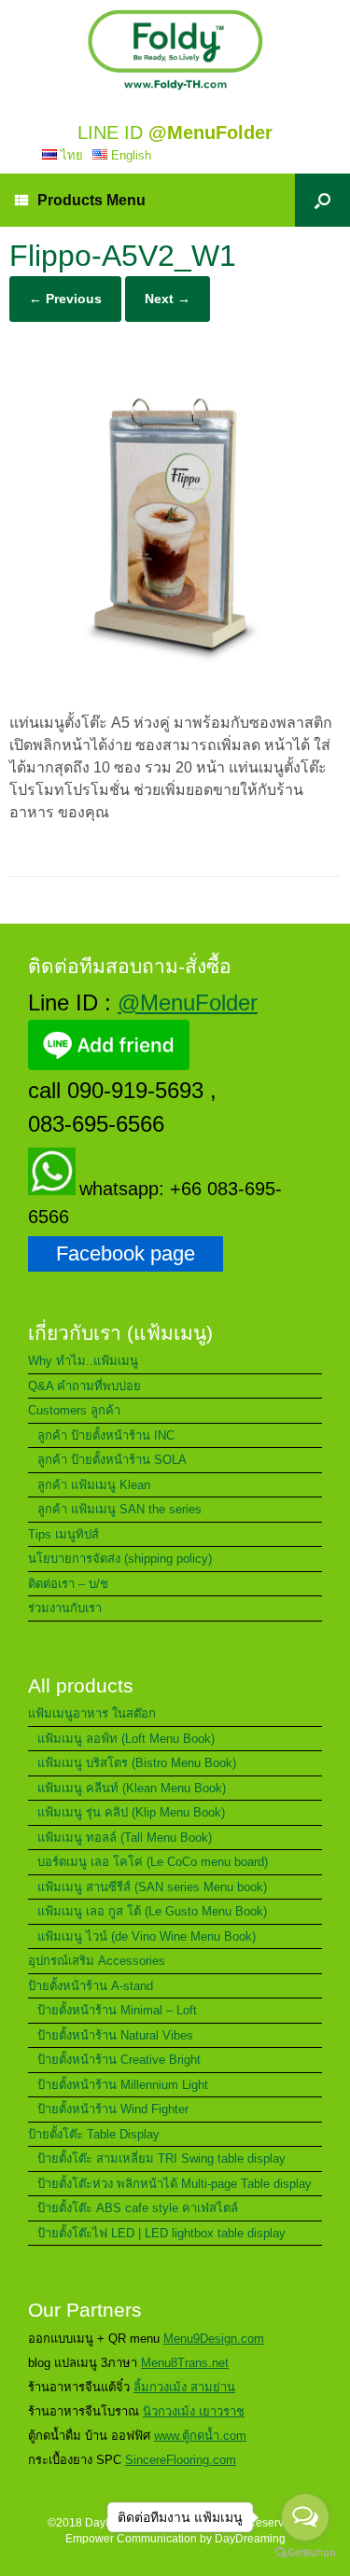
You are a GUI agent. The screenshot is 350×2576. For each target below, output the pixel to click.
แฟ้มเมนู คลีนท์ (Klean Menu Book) (132, 1788)
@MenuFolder (188, 1003)
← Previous (65, 299)
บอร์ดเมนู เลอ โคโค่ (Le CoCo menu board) (153, 1862)
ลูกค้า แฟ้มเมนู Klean (94, 1485)
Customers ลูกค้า (74, 1410)
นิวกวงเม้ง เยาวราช (194, 2411)
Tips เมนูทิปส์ (63, 1534)
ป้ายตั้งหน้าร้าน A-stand (91, 1986)
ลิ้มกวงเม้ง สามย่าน (184, 2387)
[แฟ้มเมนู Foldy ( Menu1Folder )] (175, 50)
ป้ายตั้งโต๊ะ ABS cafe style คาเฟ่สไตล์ (138, 2208)
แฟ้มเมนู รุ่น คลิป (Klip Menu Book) (131, 1812)
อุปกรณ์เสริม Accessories (97, 1961)
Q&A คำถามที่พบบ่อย (84, 1386)
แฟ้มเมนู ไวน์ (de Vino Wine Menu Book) (147, 1936)
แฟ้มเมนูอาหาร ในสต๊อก (92, 1713)
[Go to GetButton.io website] (305, 2555)
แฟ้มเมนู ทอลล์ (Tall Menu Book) (125, 1838)
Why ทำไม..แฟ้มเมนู (83, 1361)
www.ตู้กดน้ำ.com (200, 2436)
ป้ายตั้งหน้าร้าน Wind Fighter (113, 2109)
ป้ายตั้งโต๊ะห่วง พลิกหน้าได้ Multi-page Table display (175, 2184)
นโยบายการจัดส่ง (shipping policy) (120, 1559)
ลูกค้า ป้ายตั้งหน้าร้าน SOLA (112, 1460)
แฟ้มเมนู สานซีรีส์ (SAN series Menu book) (152, 1887)
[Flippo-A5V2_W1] (175, 685)
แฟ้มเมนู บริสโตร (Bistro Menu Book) (137, 1763)
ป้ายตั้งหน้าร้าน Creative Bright (119, 2060)
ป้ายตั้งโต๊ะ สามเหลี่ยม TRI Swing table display (161, 2158)
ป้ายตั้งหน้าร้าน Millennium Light (123, 2085)
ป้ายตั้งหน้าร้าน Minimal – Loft (117, 2010)
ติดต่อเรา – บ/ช (68, 1584)
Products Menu (91, 200)
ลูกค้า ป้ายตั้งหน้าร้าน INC (106, 1435)
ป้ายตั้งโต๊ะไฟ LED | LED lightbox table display (161, 2233)
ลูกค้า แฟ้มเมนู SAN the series (119, 1509)
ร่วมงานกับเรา (65, 1608)
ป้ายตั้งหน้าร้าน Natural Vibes (115, 2035)
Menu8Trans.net (185, 2363)
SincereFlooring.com (181, 2460)
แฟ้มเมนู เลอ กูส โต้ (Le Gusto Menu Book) (152, 1911)
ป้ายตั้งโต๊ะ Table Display (94, 2134)
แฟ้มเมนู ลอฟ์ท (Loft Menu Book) (126, 1739)
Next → (168, 299)
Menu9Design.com (214, 2339)
